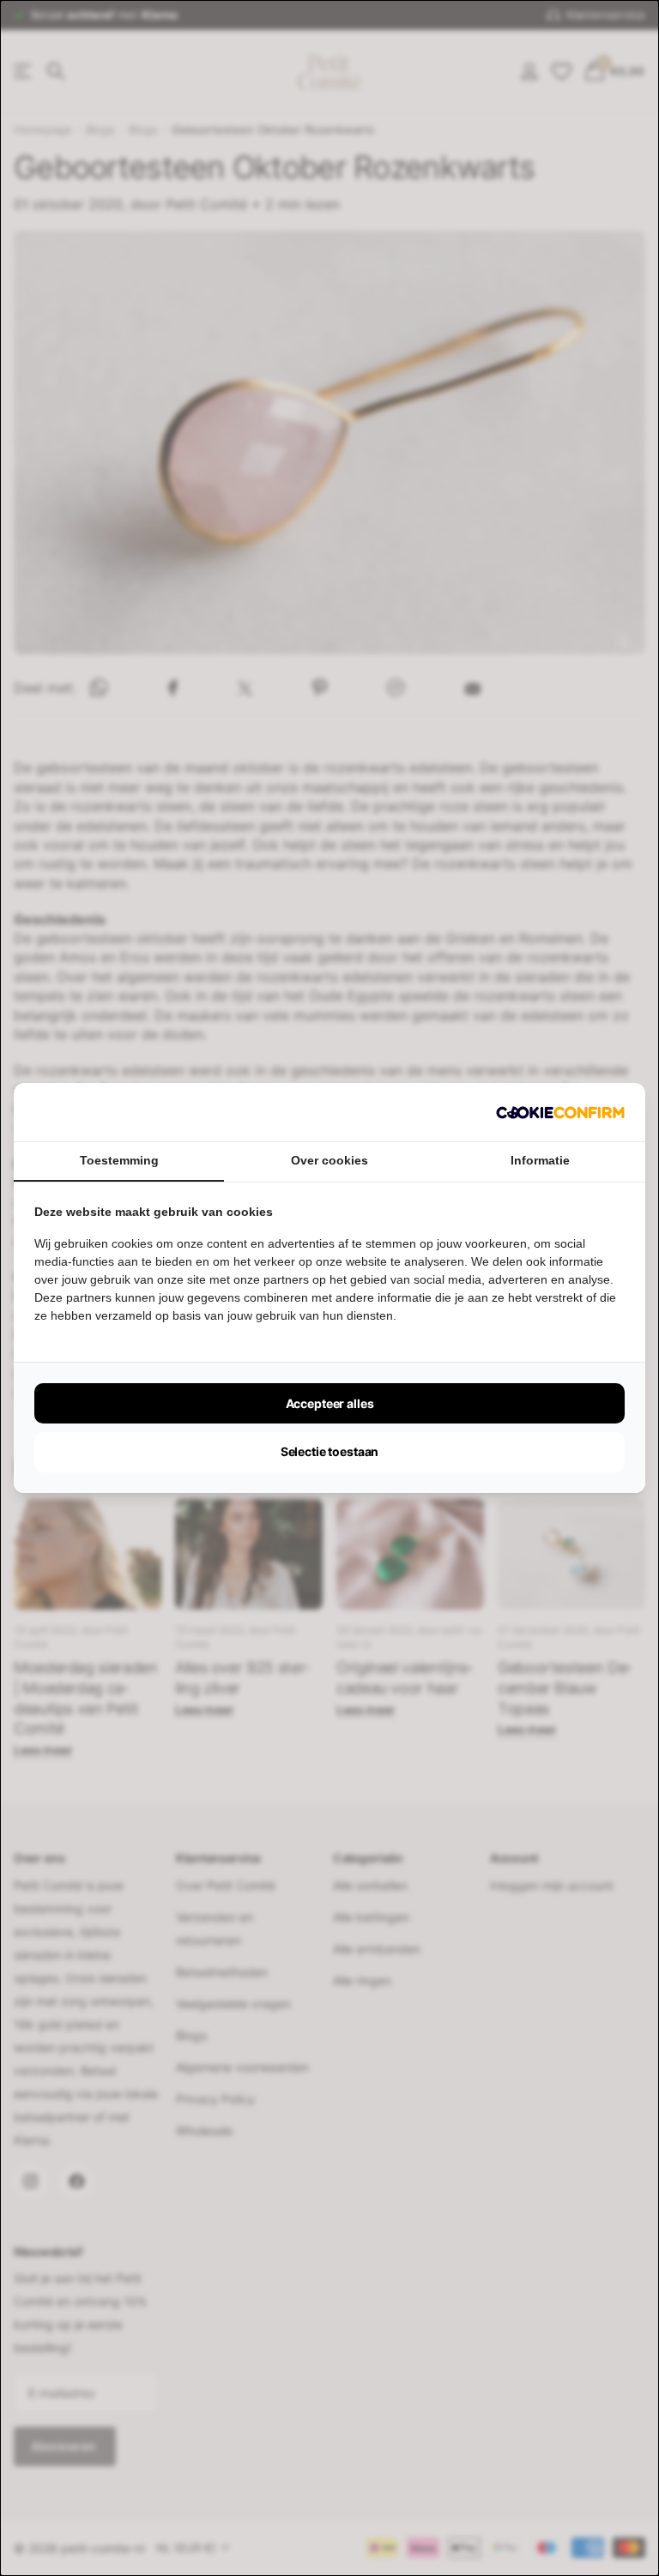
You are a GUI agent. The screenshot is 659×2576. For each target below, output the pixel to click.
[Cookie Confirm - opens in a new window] (560, 1112)
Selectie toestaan (330, 1451)
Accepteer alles (330, 1403)
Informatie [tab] (540, 1160)
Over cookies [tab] (329, 1160)
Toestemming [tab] (119, 1160)
